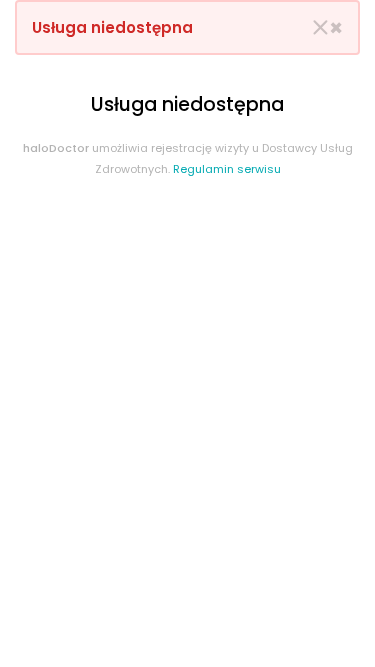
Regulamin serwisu (227, 169)
